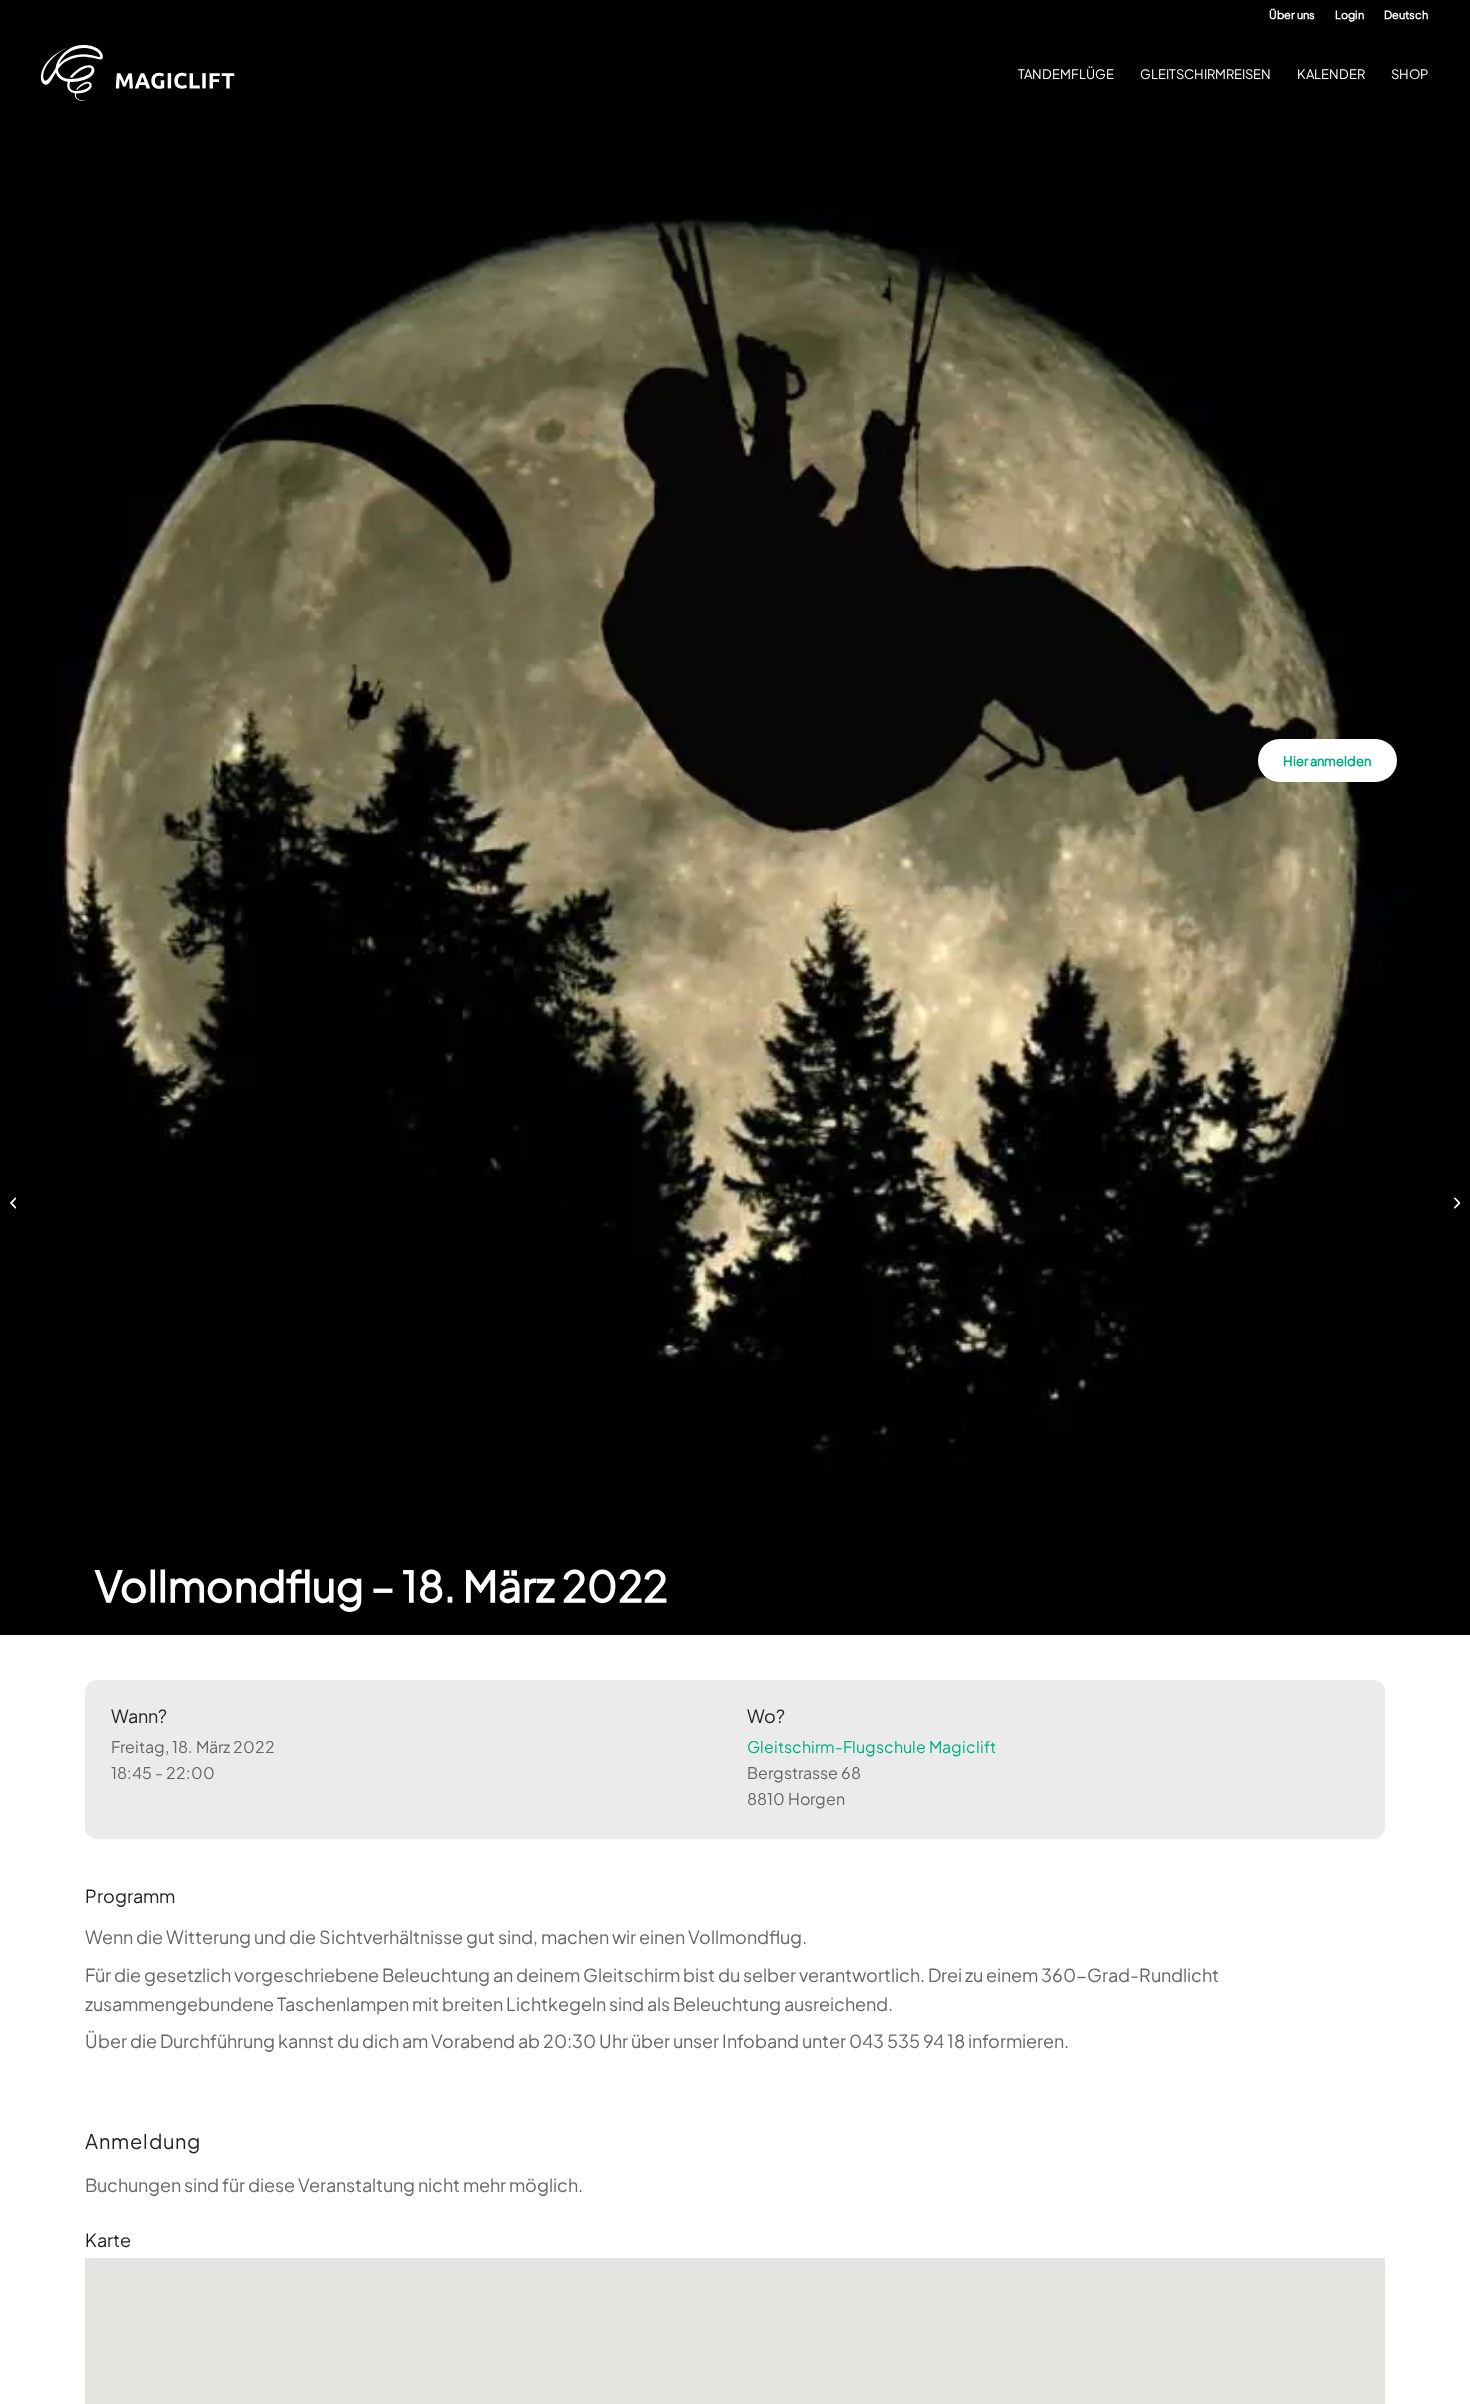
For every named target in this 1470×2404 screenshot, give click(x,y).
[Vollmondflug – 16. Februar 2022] (15, 1202)
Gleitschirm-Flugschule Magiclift (871, 1746)
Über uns (1292, 14)
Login (1349, 14)
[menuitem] (1292, 15)
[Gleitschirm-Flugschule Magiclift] (144, 74)
